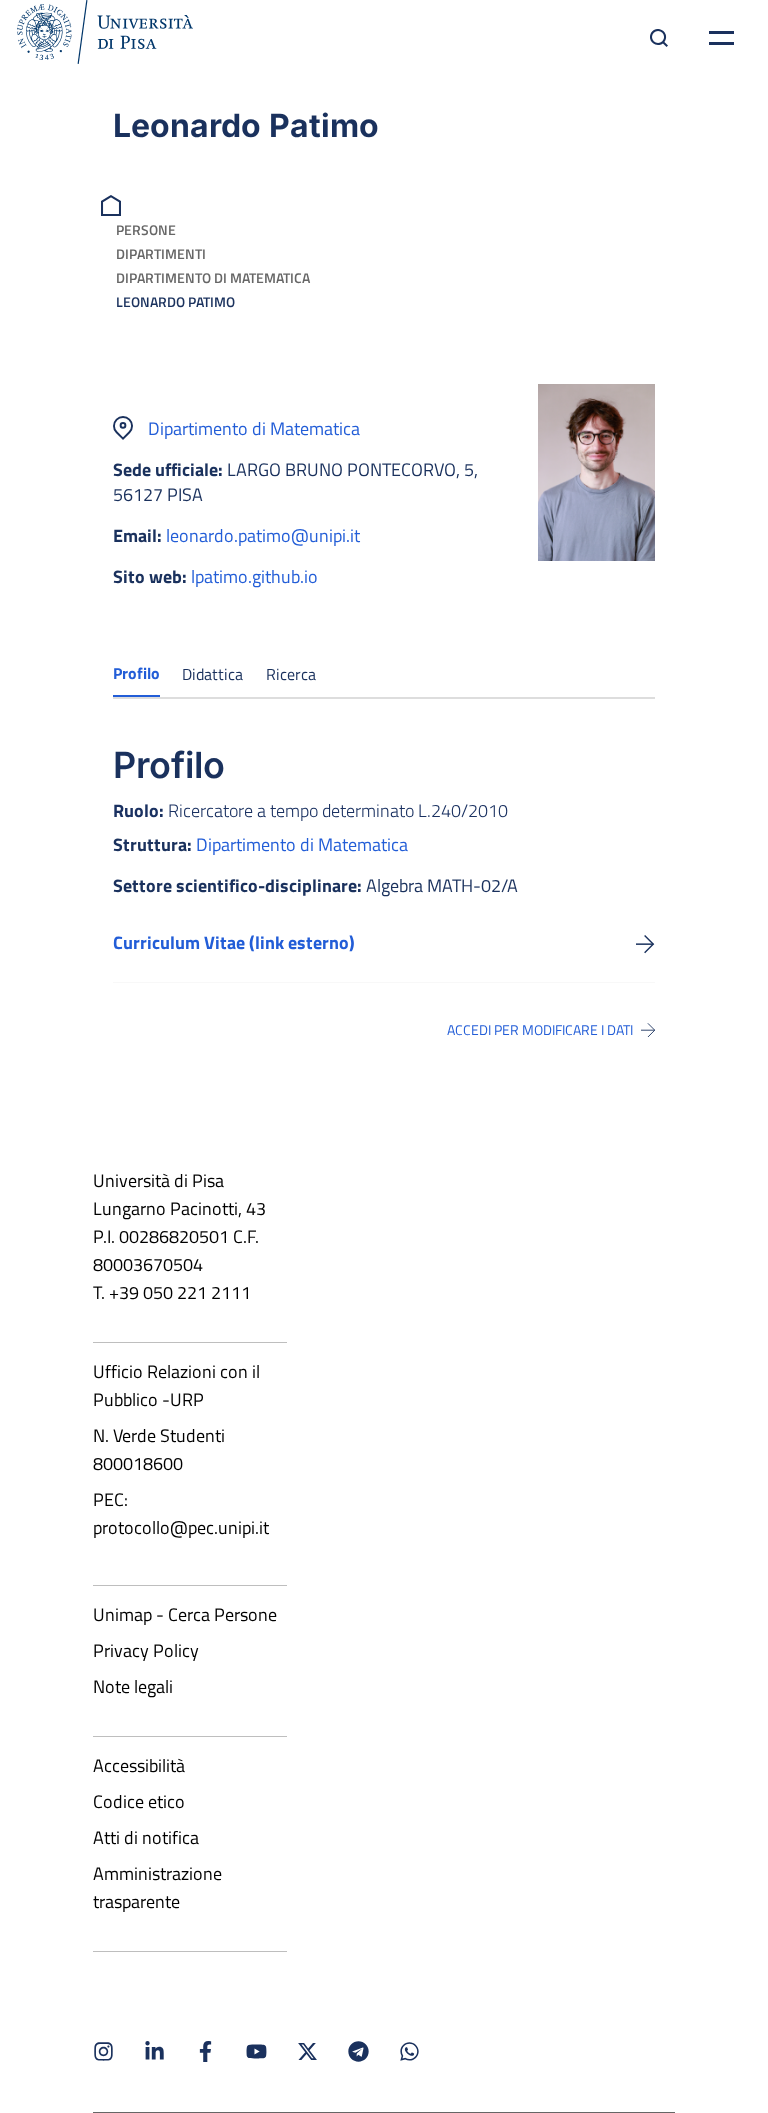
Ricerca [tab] (291, 674)
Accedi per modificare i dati (540, 1030)
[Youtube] (256, 2051)
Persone (146, 229)
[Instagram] (103, 2051)
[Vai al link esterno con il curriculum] (645, 943)
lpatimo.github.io (254, 576)
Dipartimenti (161, 253)
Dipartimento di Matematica (213, 277)
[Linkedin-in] (154, 2051)
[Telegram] (358, 2051)
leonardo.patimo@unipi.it (263, 535)
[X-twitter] (307, 2051)
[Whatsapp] (409, 2051)
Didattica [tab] (212, 674)
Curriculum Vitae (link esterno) (234, 942)
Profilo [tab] (136, 673)
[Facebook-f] (205, 2051)
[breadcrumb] (113, 203)
